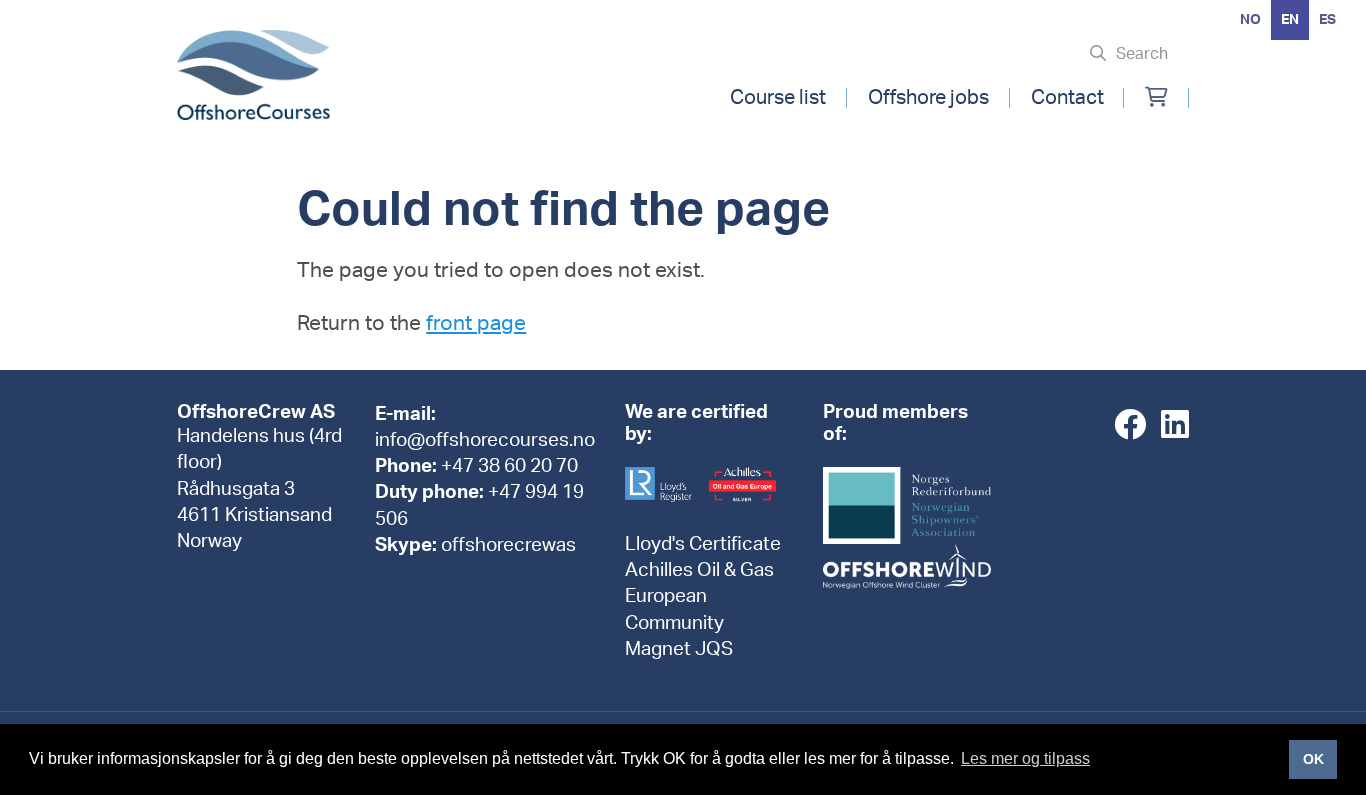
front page (476, 323)
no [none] (1250, 20)
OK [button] (1313, 759)
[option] (1250, 20)
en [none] (1290, 20)
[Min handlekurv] (1156, 98)
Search (1142, 54)
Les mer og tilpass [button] (1025, 758)
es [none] (1327, 20)
